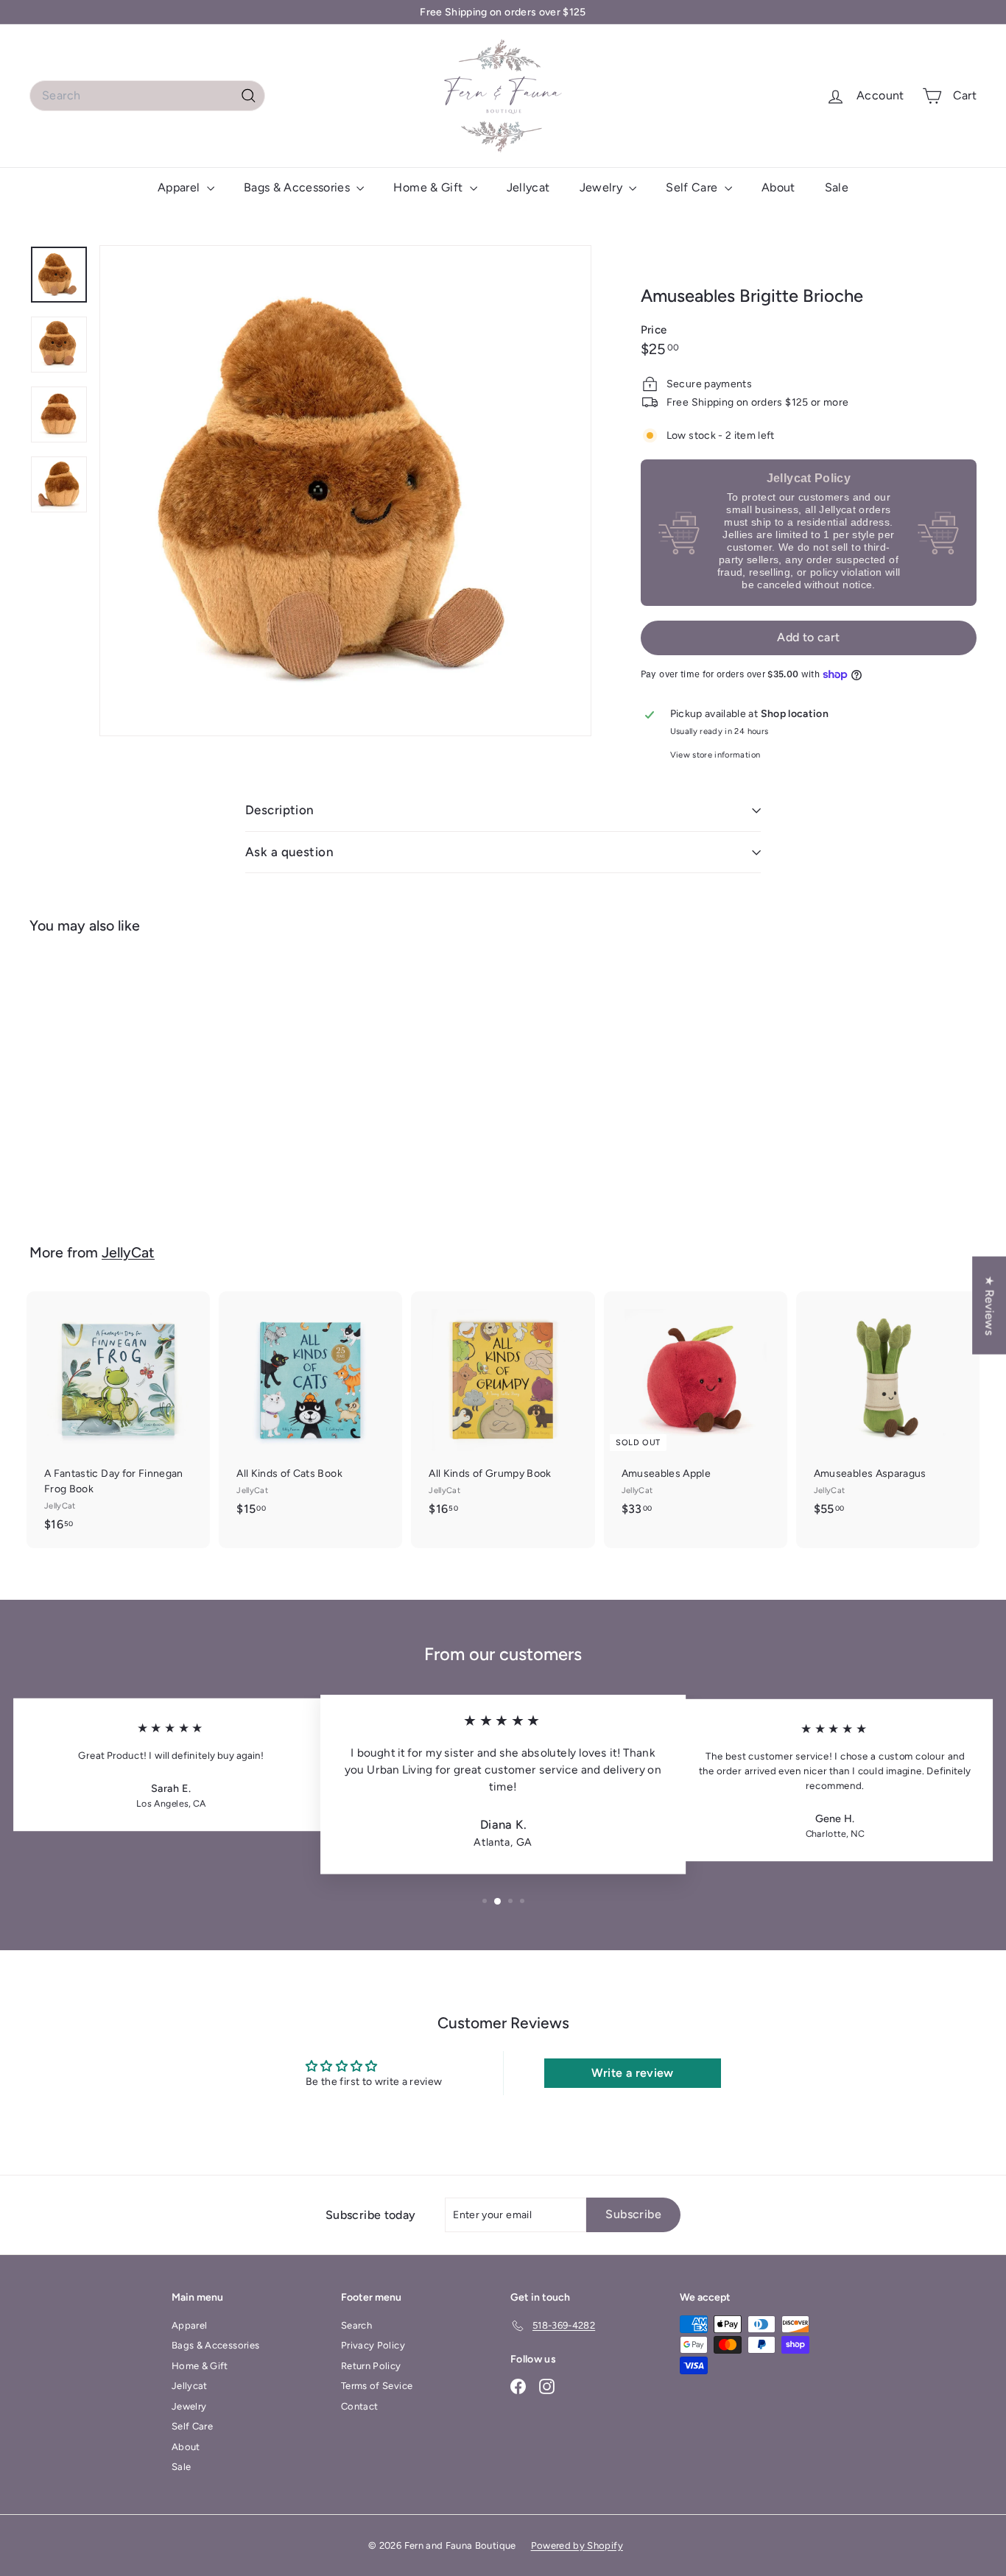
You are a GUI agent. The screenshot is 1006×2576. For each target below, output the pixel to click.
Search (356, 2325)
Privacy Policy (373, 2345)
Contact (359, 2406)
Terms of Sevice (377, 2386)
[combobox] (147, 96)
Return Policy (371, 2366)
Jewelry (603, 187)
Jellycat (528, 187)
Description (280, 810)
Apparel (180, 187)
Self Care (693, 187)
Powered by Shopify (577, 2545)
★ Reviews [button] (989, 1305)
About (778, 187)
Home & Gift (429, 187)
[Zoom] (345, 491)
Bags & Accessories (299, 187)
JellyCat (128, 1252)
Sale (837, 187)
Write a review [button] (633, 2073)
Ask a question (289, 852)
